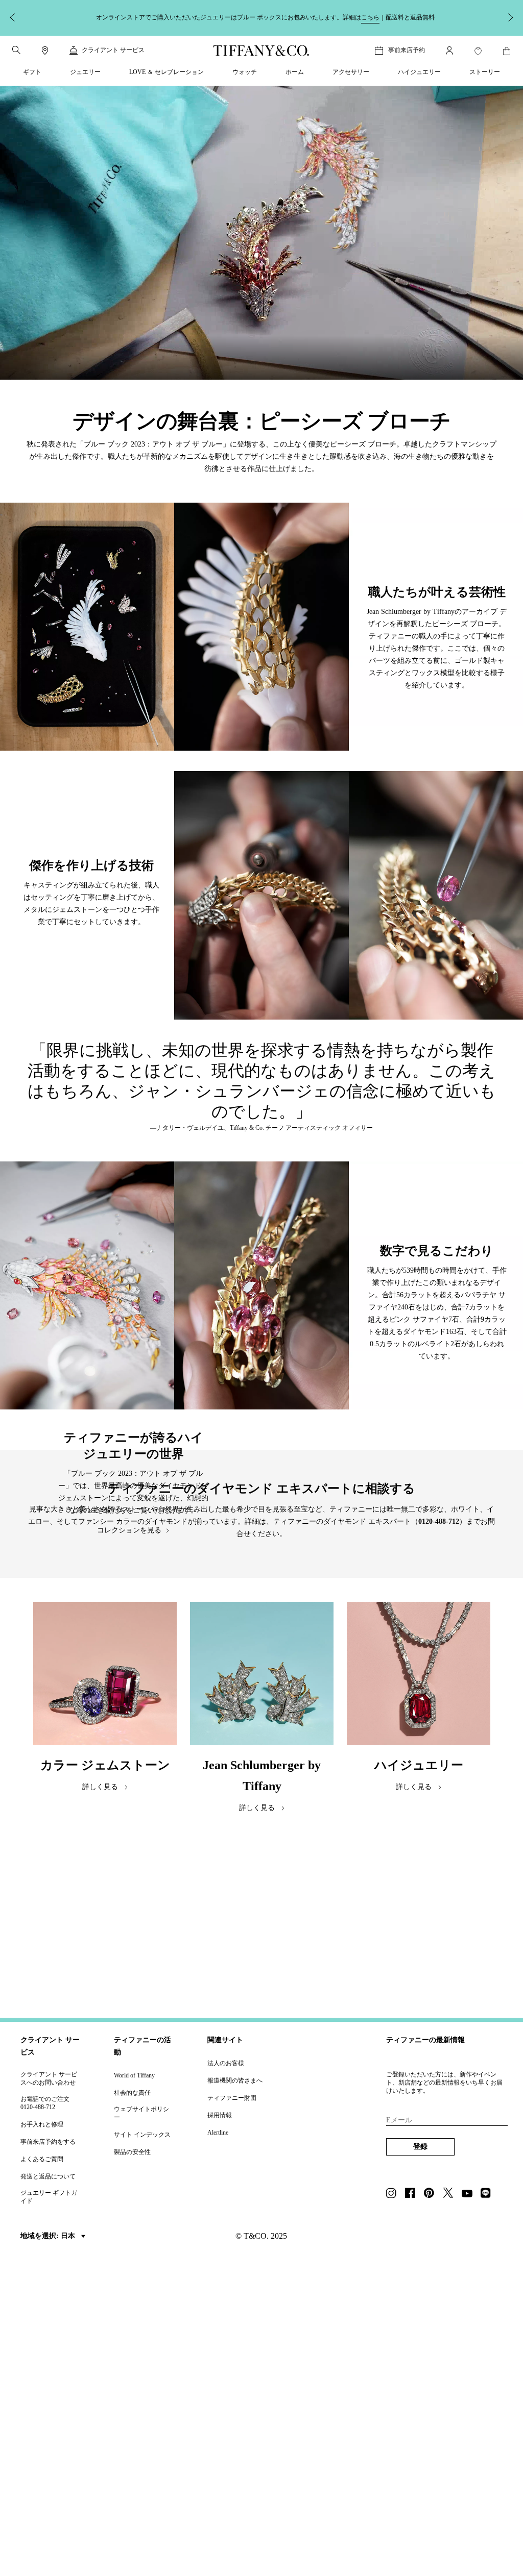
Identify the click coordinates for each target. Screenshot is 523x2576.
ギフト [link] (32, 72)
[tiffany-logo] (261, 51)
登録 (420, 2147)
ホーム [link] (295, 72)
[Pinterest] (432, 2194)
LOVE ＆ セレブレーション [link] (167, 72)
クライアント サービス (50, 2046)
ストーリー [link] (485, 72)
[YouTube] (470, 2194)
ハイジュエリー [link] (419, 72)
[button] (16, 50)
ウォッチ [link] (245, 72)
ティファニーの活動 (142, 2046)
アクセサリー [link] (351, 72)
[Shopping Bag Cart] (507, 51)
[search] (16, 50)
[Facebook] (413, 2194)
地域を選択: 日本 (49, 2236)
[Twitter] (451, 2194)
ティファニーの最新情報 (425, 2040)
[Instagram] (394, 2194)
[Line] (489, 2194)
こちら (370, 17)
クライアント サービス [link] (113, 50)
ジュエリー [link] (85, 72)
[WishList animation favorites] (478, 51)
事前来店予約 (407, 50)
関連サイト (225, 2040)
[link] (45, 51)
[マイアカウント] (449, 51)
